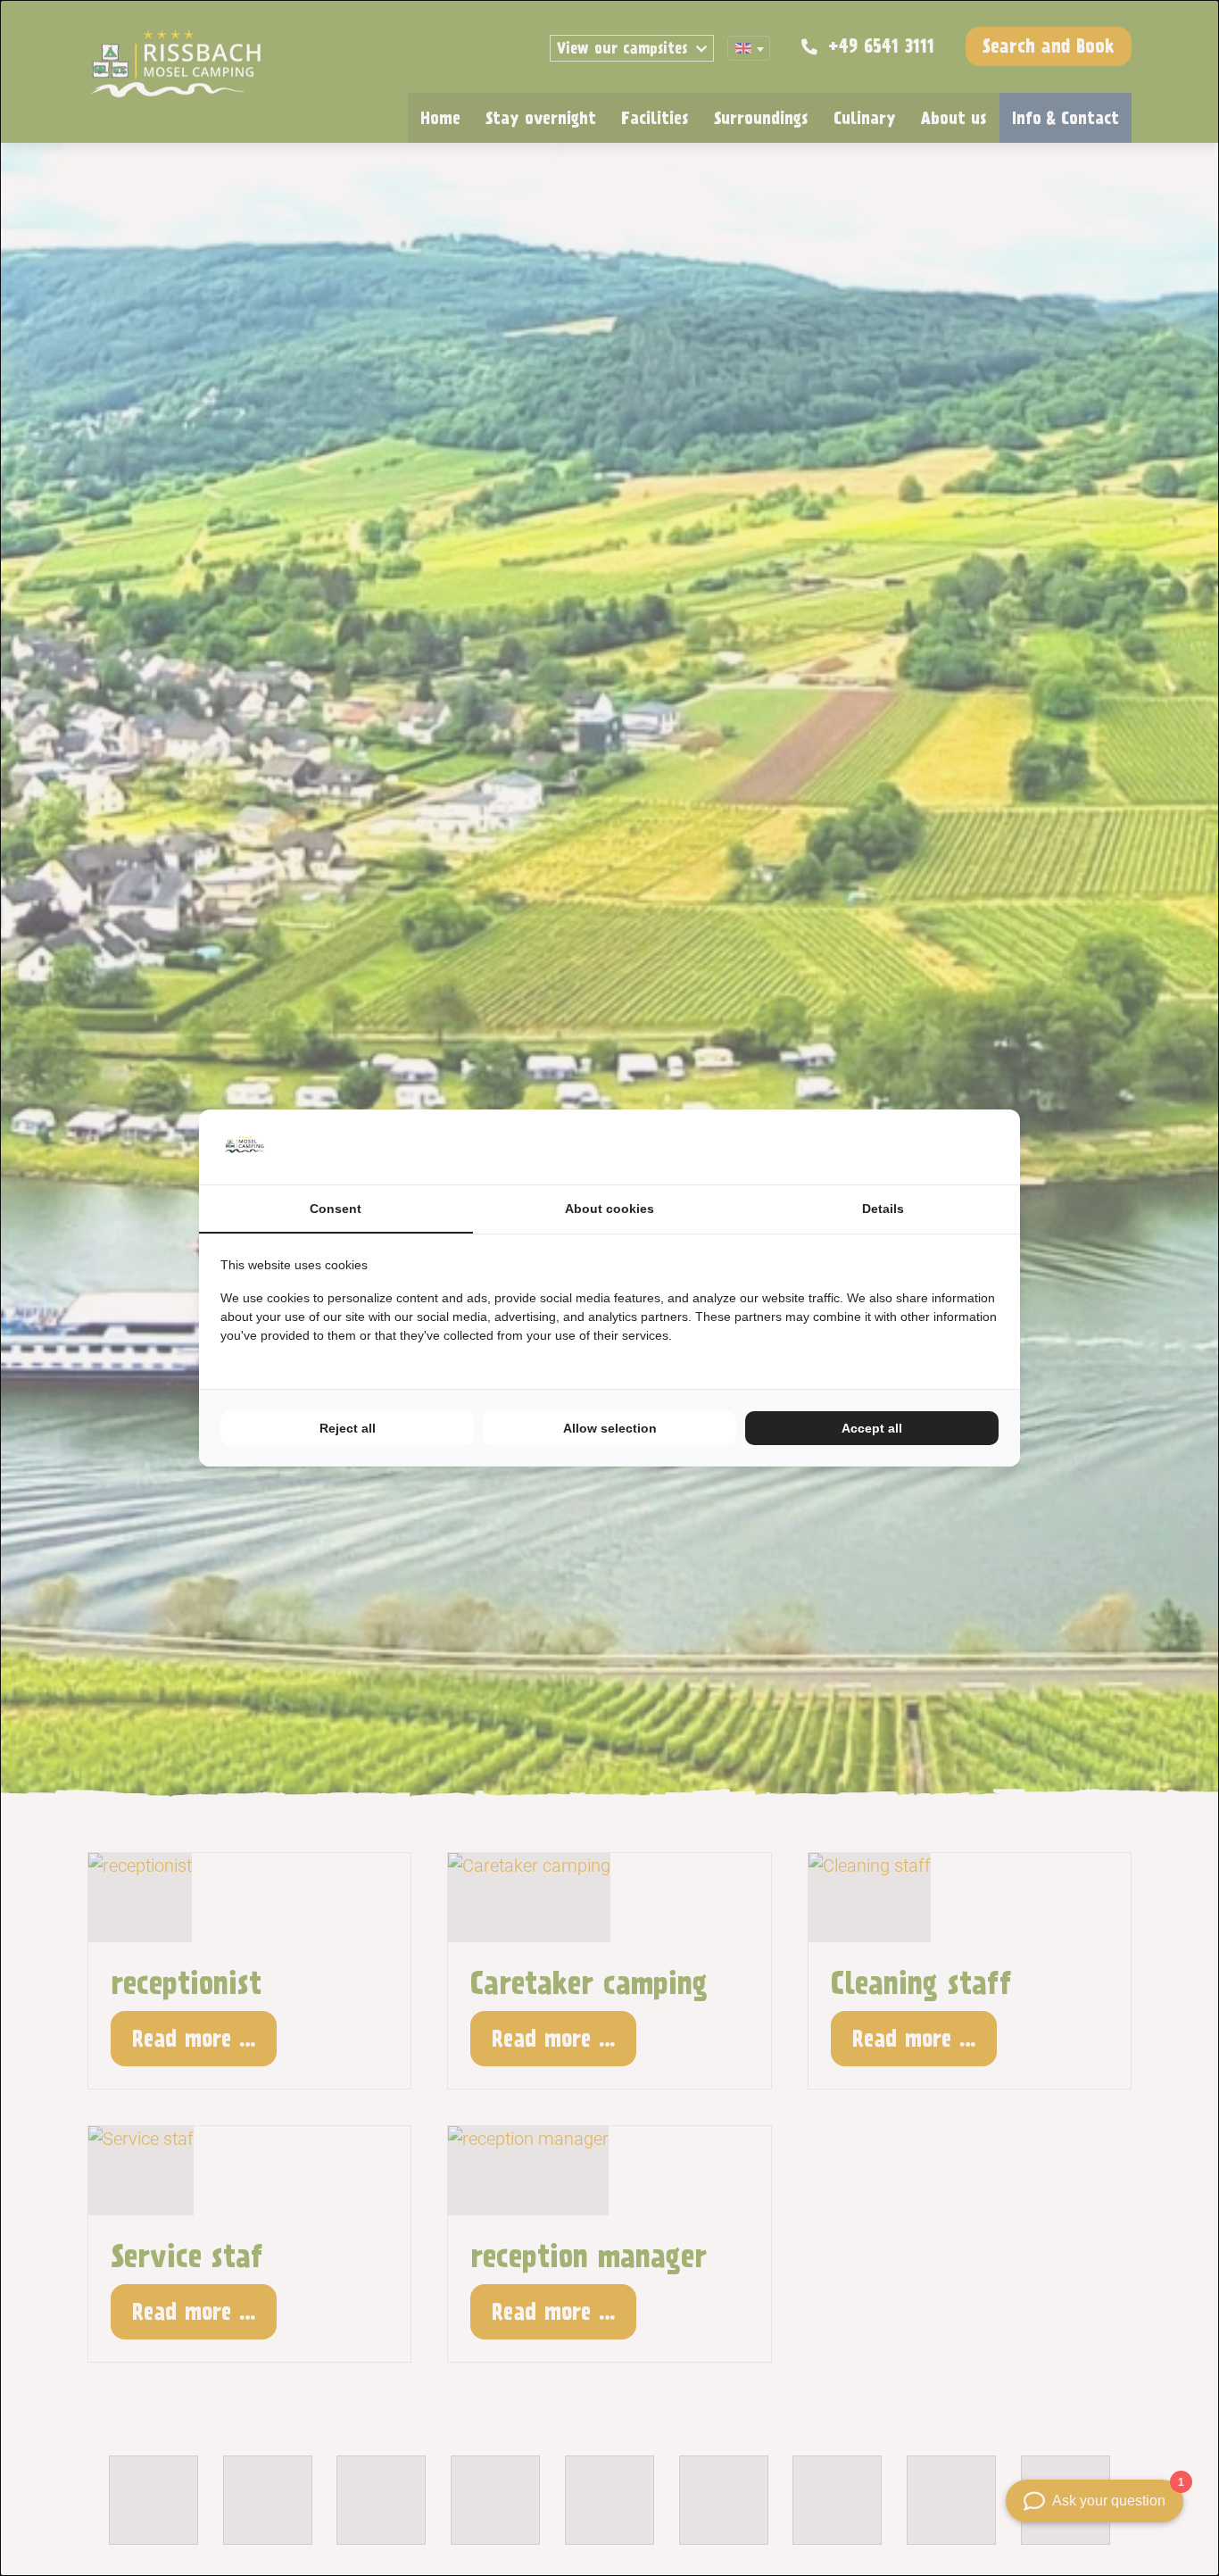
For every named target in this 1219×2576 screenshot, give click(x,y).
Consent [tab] (336, 1209)
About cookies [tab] (609, 1209)
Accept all (872, 1428)
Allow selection (610, 1428)
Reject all (348, 1428)
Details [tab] (883, 1209)
